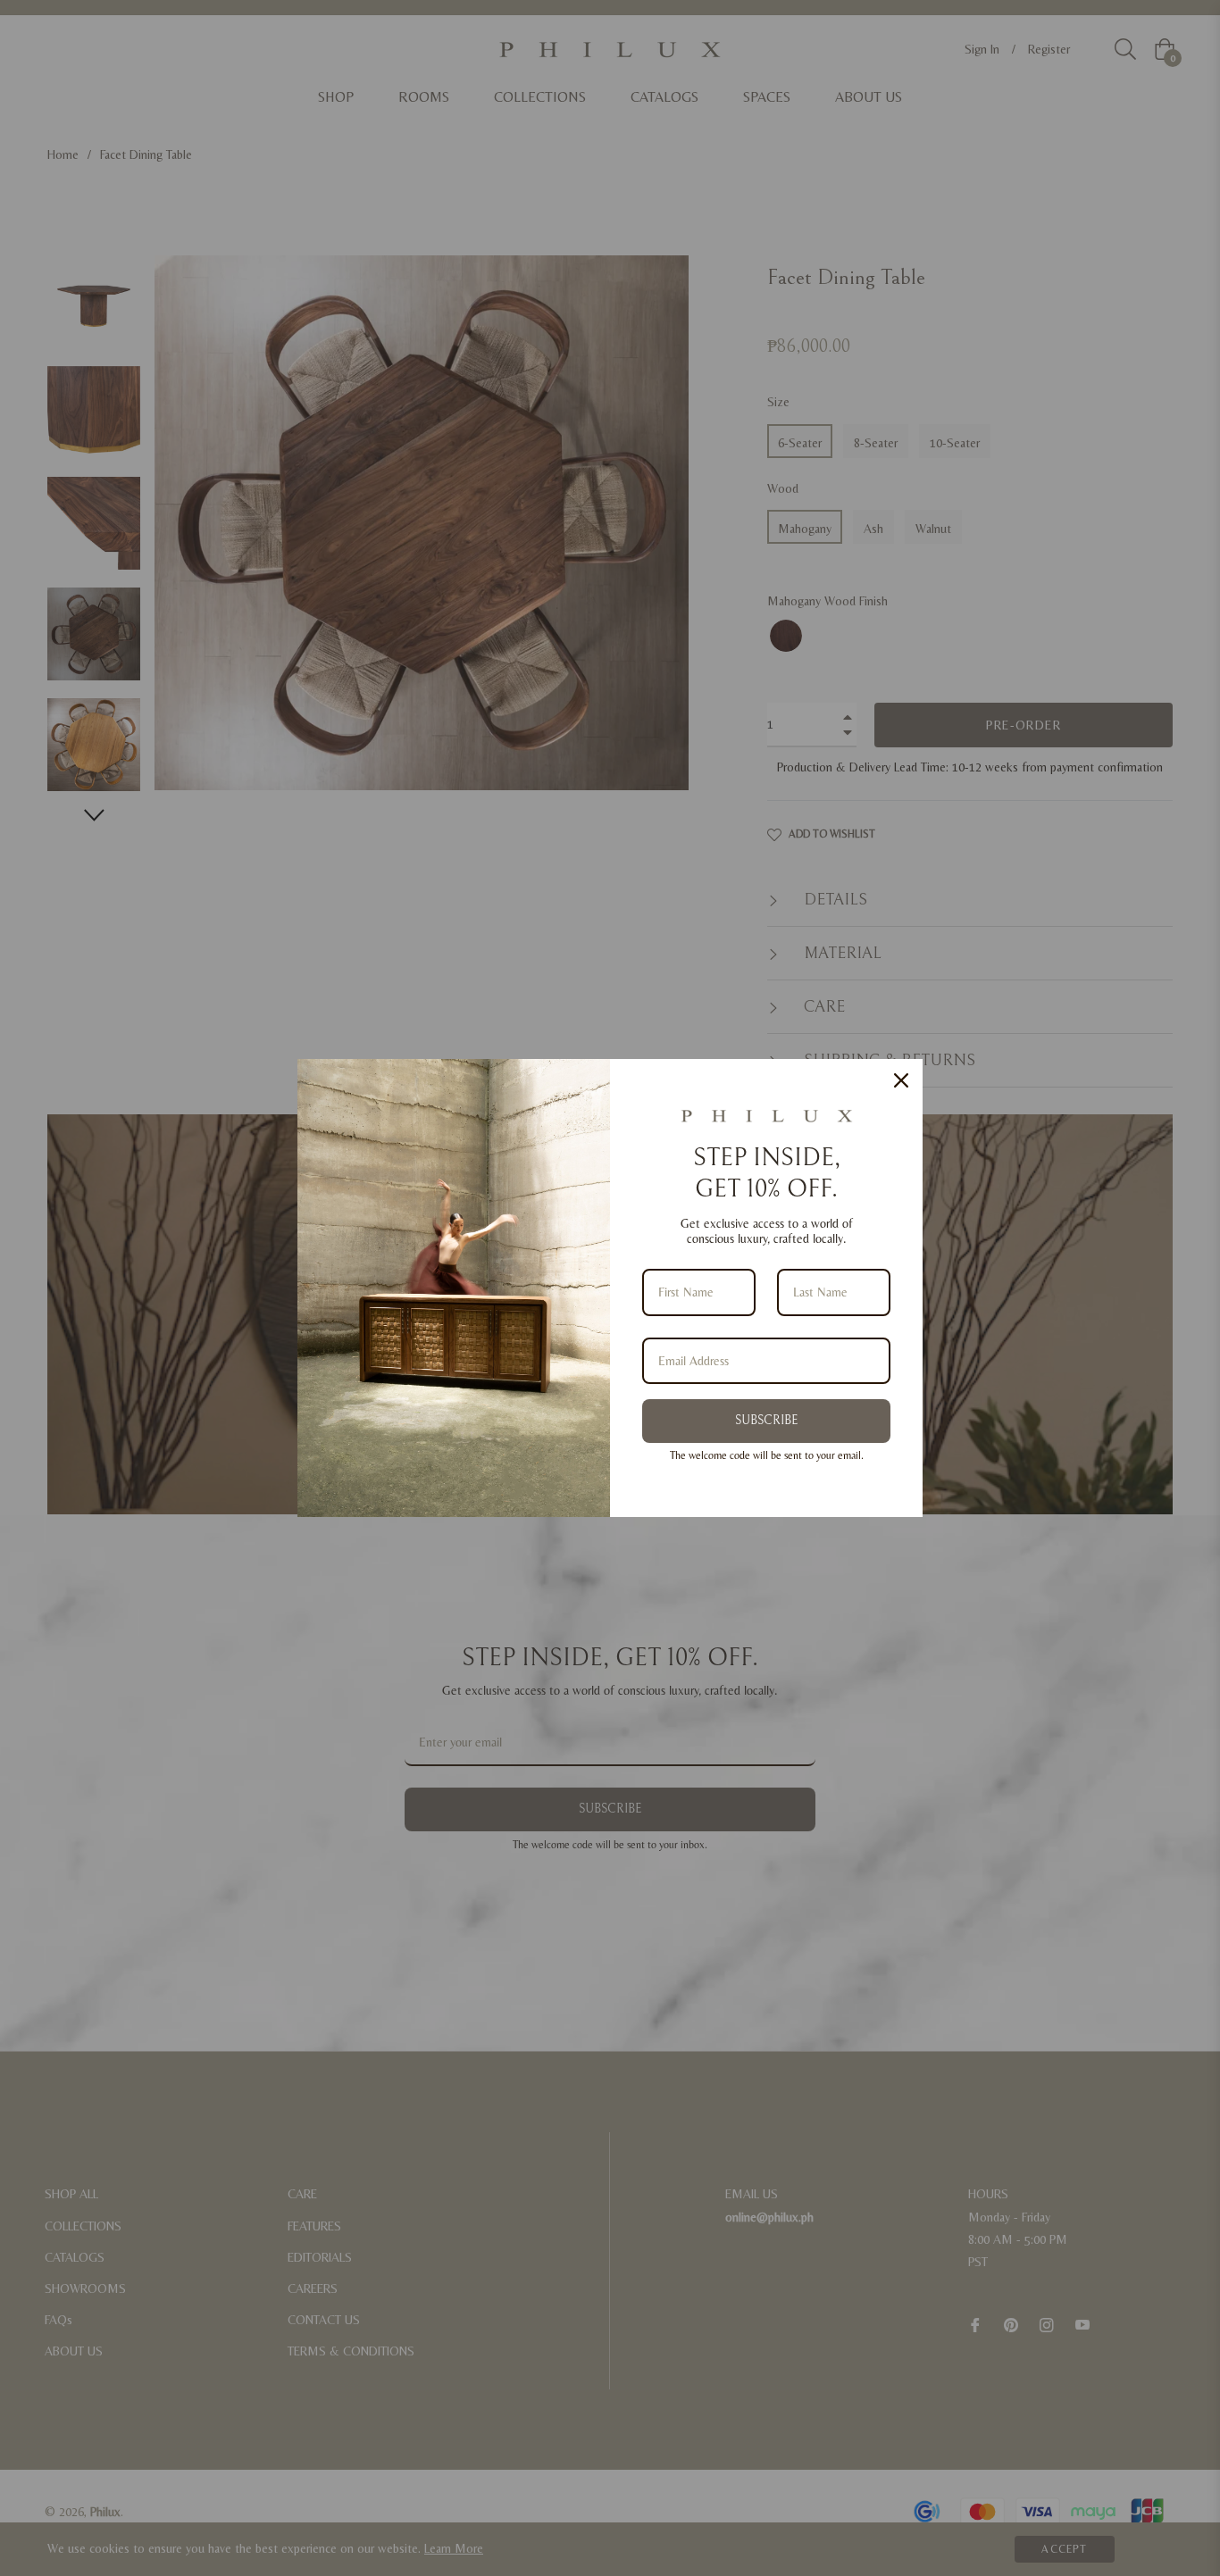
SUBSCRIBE (766, 1421)
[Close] (901, 1080)
